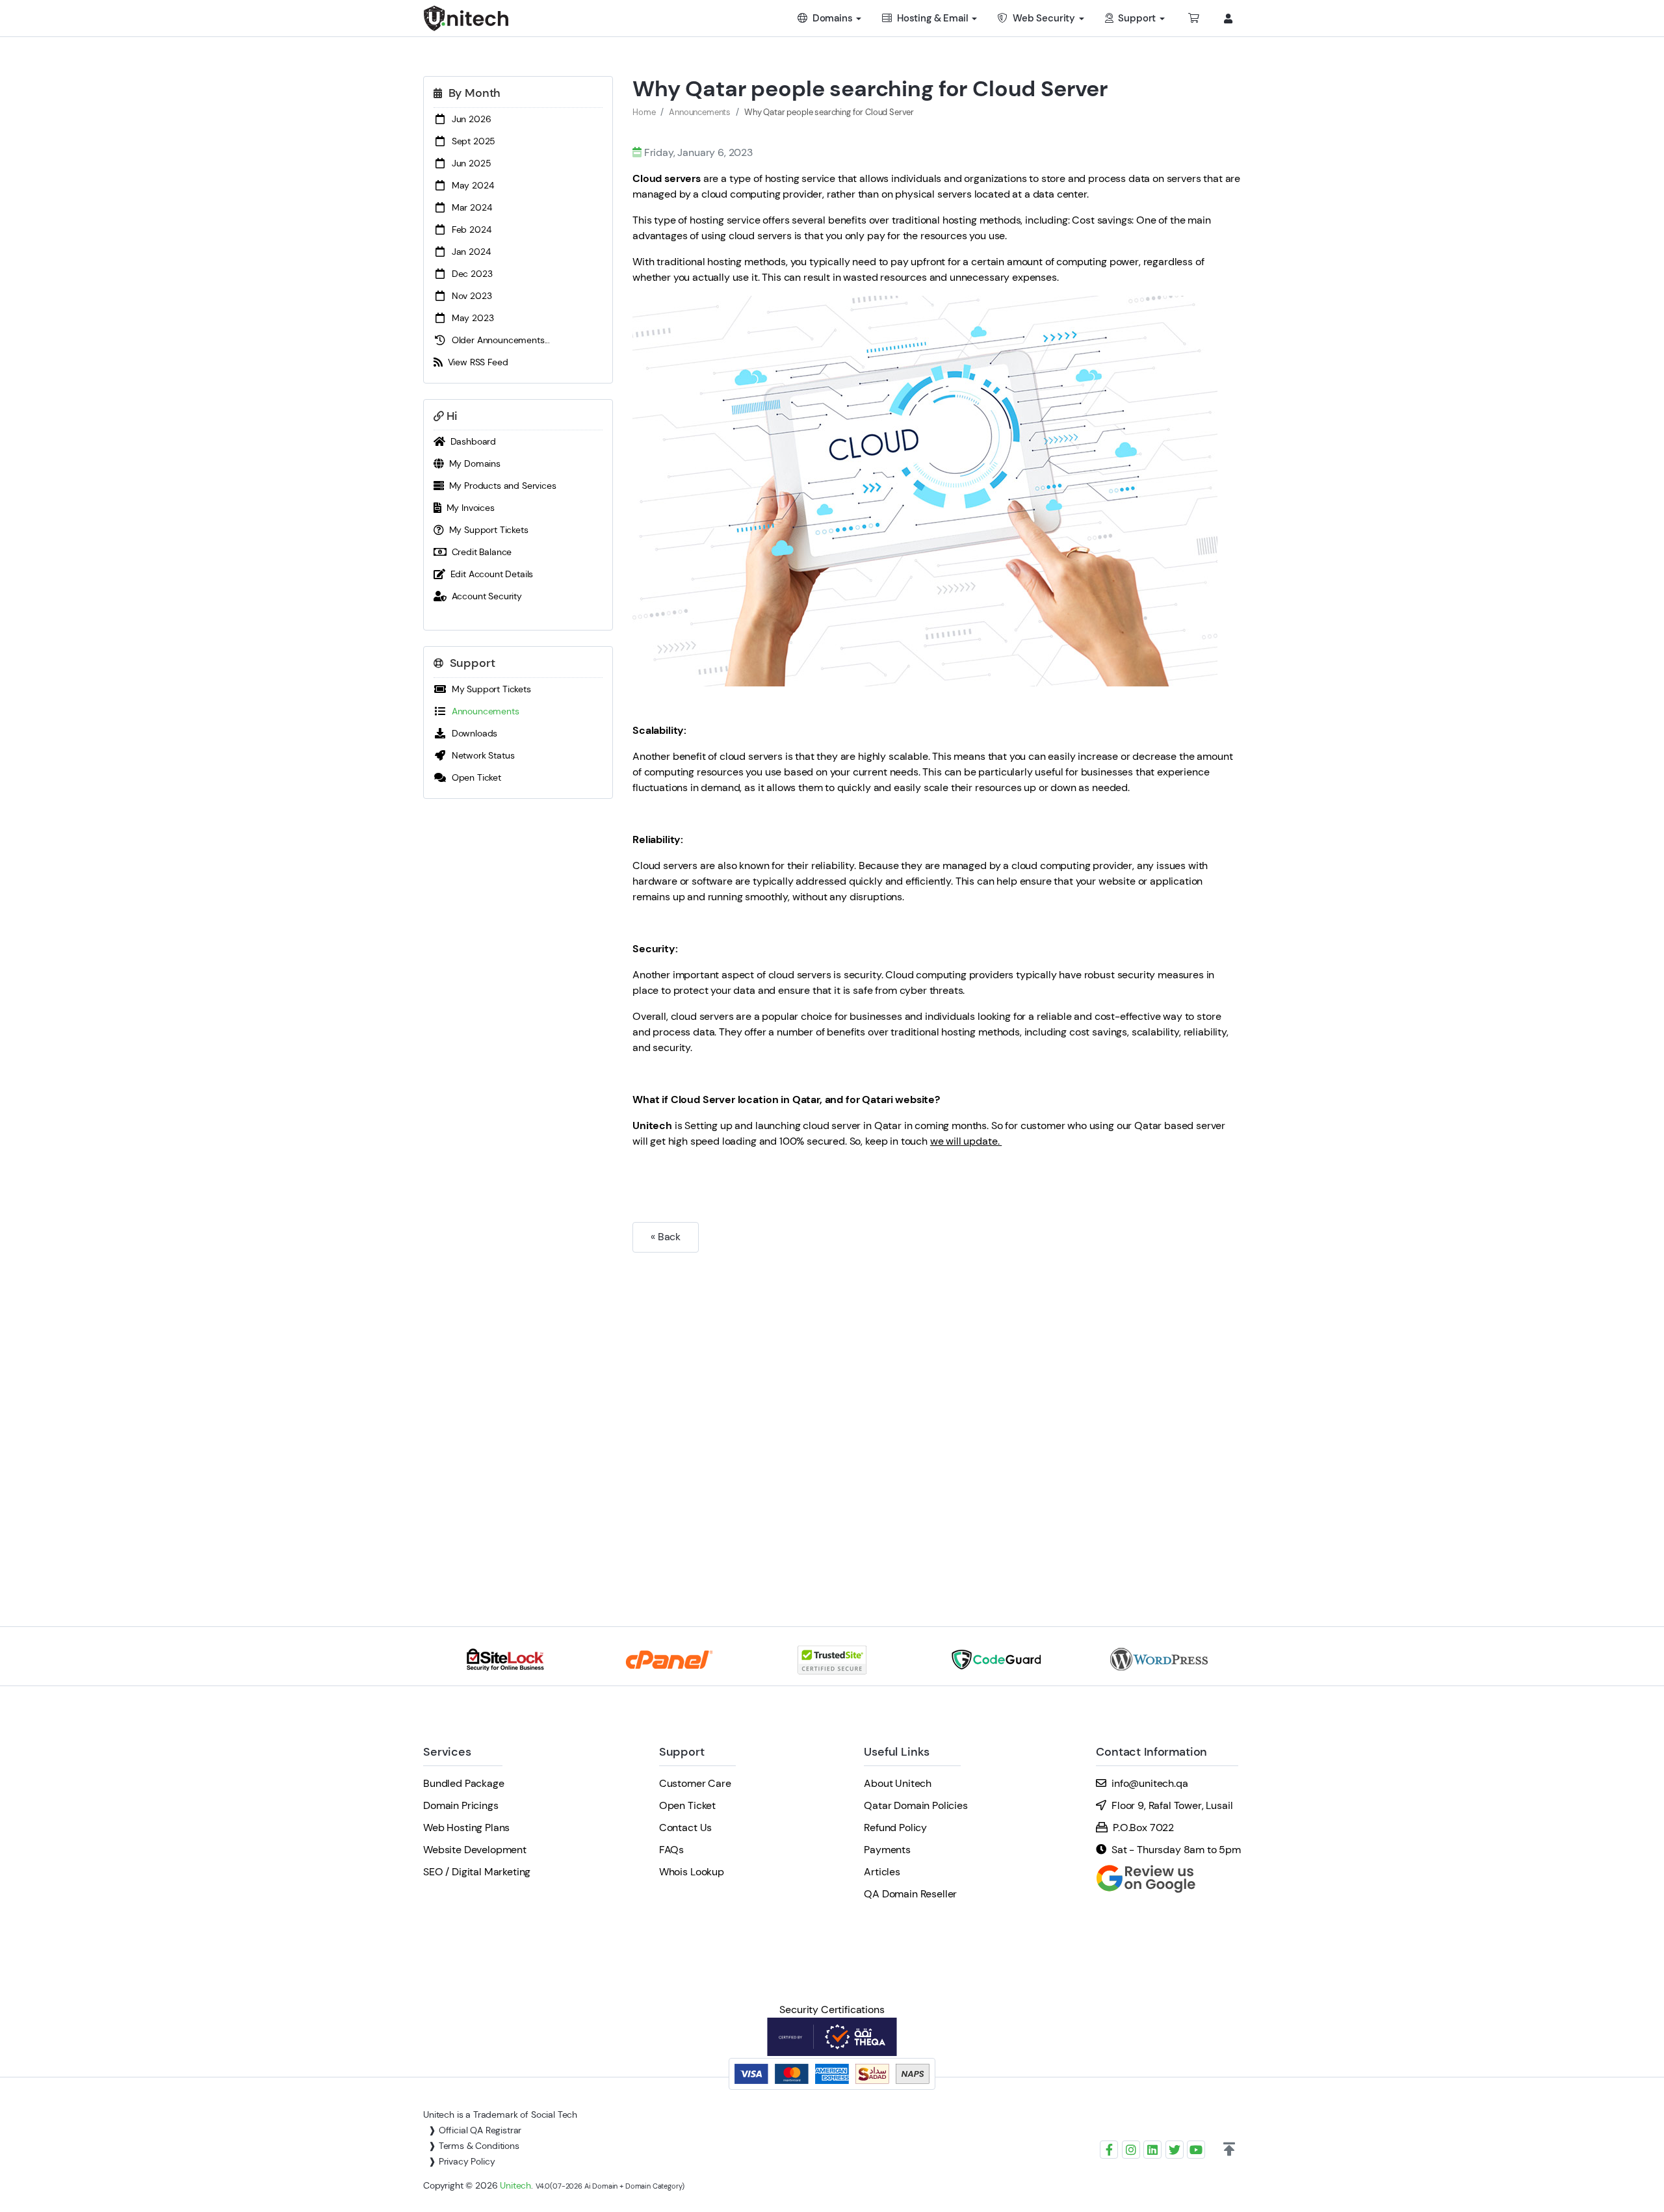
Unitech (515, 2185)
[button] (1229, 2150)
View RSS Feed (475, 362)
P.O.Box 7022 (1143, 1828)
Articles (882, 1872)
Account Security (484, 596)
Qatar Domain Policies (916, 1805)
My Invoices (468, 508)
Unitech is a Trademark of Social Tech (500, 2114)
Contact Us (685, 1828)
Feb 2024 (469, 229)
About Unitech (898, 1783)
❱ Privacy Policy (461, 2161)
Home (644, 112)
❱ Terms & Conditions (474, 2146)
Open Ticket (474, 777)
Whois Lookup (692, 1872)
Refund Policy (895, 1828)
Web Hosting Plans (466, 1828)
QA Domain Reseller (910, 1894)
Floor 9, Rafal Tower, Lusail (1172, 1805)
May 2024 (470, 185)
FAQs (671, 1850)
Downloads (472, 733)
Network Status (480, 755)
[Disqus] (937, 1420)
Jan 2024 (468, 252)
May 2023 (470, 318)
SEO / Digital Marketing (477, 1872)
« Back (666, 1237)
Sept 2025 (471, 141)
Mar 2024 (469, 207)
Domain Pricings (461, 1805)
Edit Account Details (489, 574)
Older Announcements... (498, 340)
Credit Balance (479, 552)
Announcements (483, 711)
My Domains (472, 463)
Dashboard (471, 441)
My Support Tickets (486, 530)
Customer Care (695, 1783)
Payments (887, 1850)
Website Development (475, 1850)
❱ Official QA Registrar (475, 2130)
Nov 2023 (469, 296)
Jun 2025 (469, 163)
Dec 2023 (469, 274)
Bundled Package (464, 1783)
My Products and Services (500, 486)
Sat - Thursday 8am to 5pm (1176, 1850)
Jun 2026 (469, 119)
